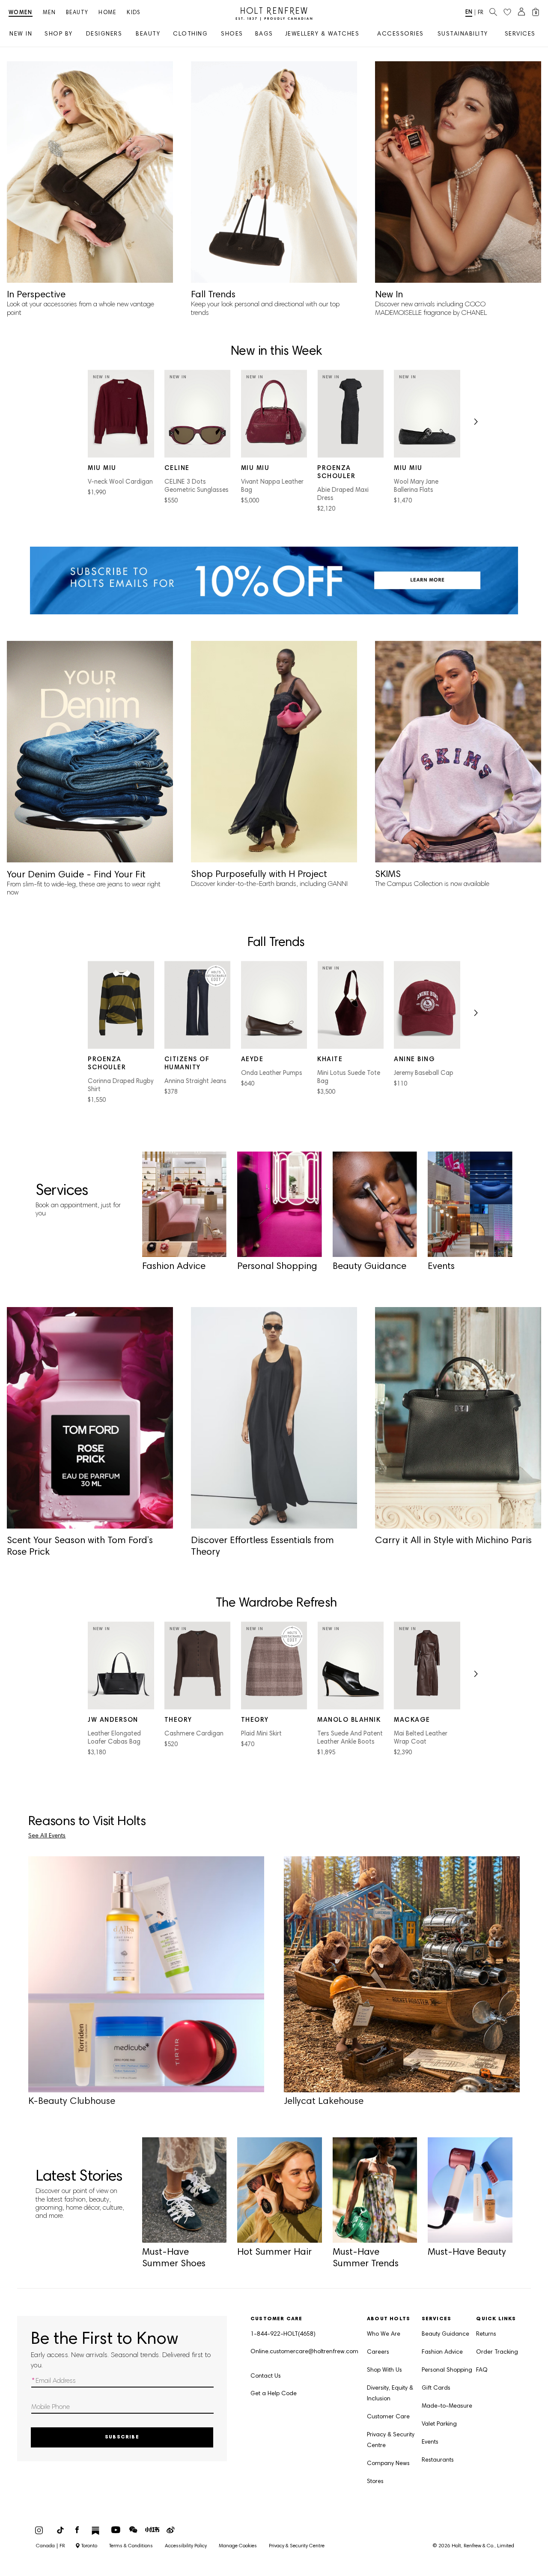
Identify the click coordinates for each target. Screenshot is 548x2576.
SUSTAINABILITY (463, 34)
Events (430, 2442)
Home (107, 13)
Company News (388, 2464)
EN (469, 13)
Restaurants (438, 2460)
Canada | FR (51, 2546)
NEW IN (21, 34)
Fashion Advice (442, 2352)
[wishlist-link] (507, 12)
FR (481, 13)
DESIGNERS (104, 34)
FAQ (482, 2370)
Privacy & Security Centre (391, 2440)
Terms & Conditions (131, 2546)
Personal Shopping (447, 2370)
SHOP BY (59, 34)
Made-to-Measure (447, 2406)
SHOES (232, 34)
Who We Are (384, 2334)
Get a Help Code (274, 2394)
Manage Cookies (238, 2546)
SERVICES (520, 34)
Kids (134, 13)
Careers (378, 2352)
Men (49, 13)
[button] (475, 425)
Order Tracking (497, 2352)
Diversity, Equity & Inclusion (390, 2394)
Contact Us (266, 2376)
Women (21, 13)
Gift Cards (436, 2388)
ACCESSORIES (401, 34)
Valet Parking (439, 2424)
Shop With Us (384, 2370)
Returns (486, 2334)
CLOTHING (190, 34)
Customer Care (388, 2417)
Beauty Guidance (445, 2334)
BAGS (264, 34)
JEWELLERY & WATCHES (322, 34)
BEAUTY (148, 34)
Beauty (77, 13)
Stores (375, 2482)
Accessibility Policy (186, 2546)
